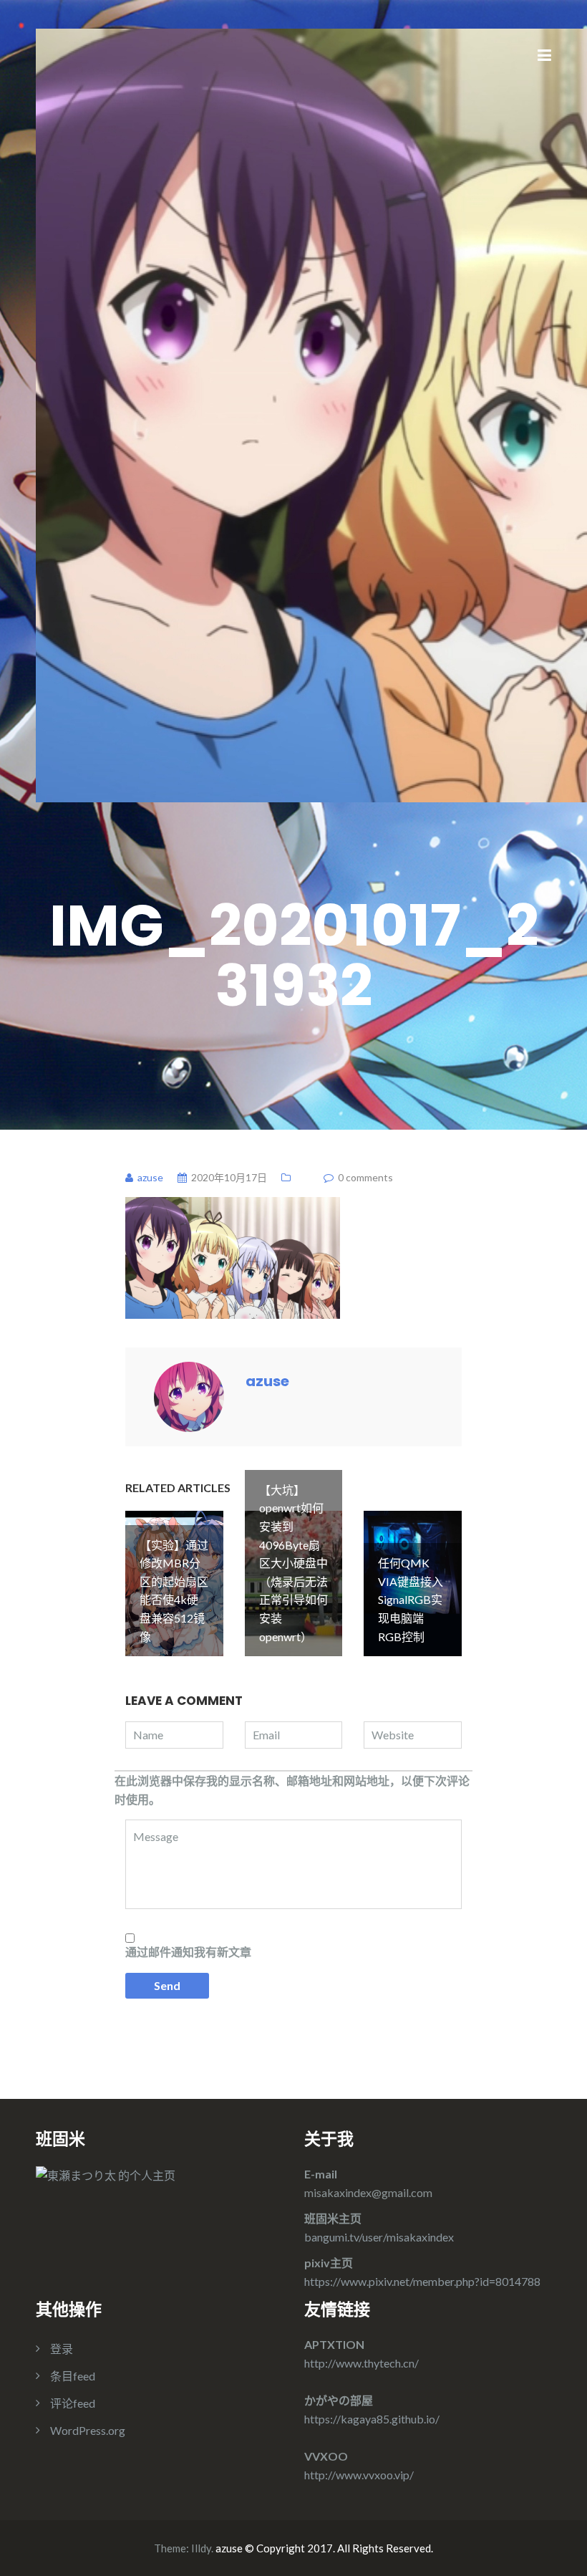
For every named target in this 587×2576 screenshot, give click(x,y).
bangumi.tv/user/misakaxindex (379, 2237)
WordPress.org (88, 2430)
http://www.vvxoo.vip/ (359, 2475)
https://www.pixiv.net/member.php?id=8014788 (422, 2281)
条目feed (73, 2376)
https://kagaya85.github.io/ (372, 2419)
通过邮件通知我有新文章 (188, 1952)
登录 (62, 2349)
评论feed (73, 2403)
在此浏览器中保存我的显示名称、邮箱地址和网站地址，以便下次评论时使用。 (292, 1790)
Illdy (201, 2548)
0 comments (365, 1177)
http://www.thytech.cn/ (362, 2363)
